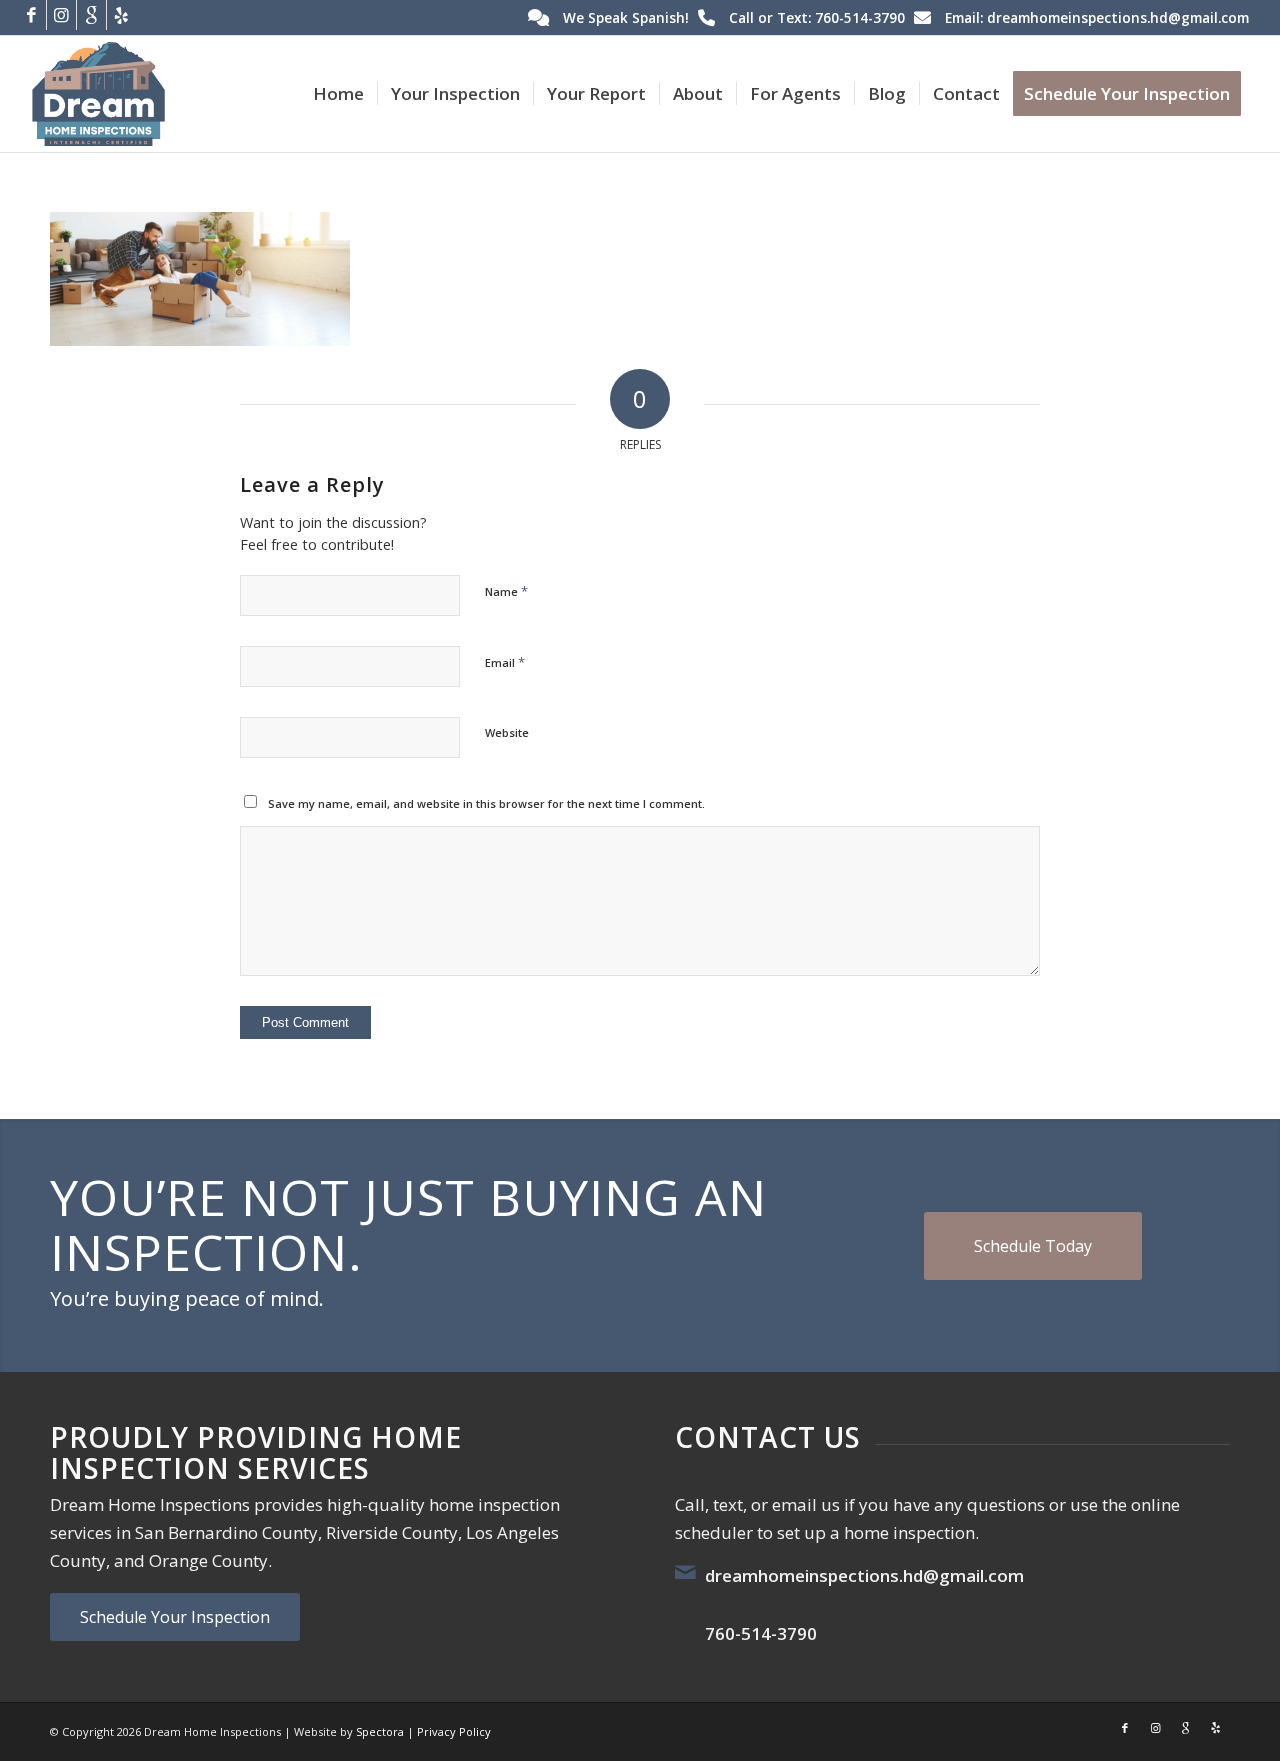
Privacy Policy (454, 1731)
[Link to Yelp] (122, 15)
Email (505, 662)
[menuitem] (338, 94)
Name (506, 591)
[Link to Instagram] (61, 15)
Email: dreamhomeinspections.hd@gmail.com (1097, 17)
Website (507, 732)
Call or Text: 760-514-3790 (817, 17)
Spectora (380, 1731)
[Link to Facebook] (31, 15)
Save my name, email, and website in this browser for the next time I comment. (486, 803)
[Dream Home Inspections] (98, 94)
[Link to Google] (91, 15)
